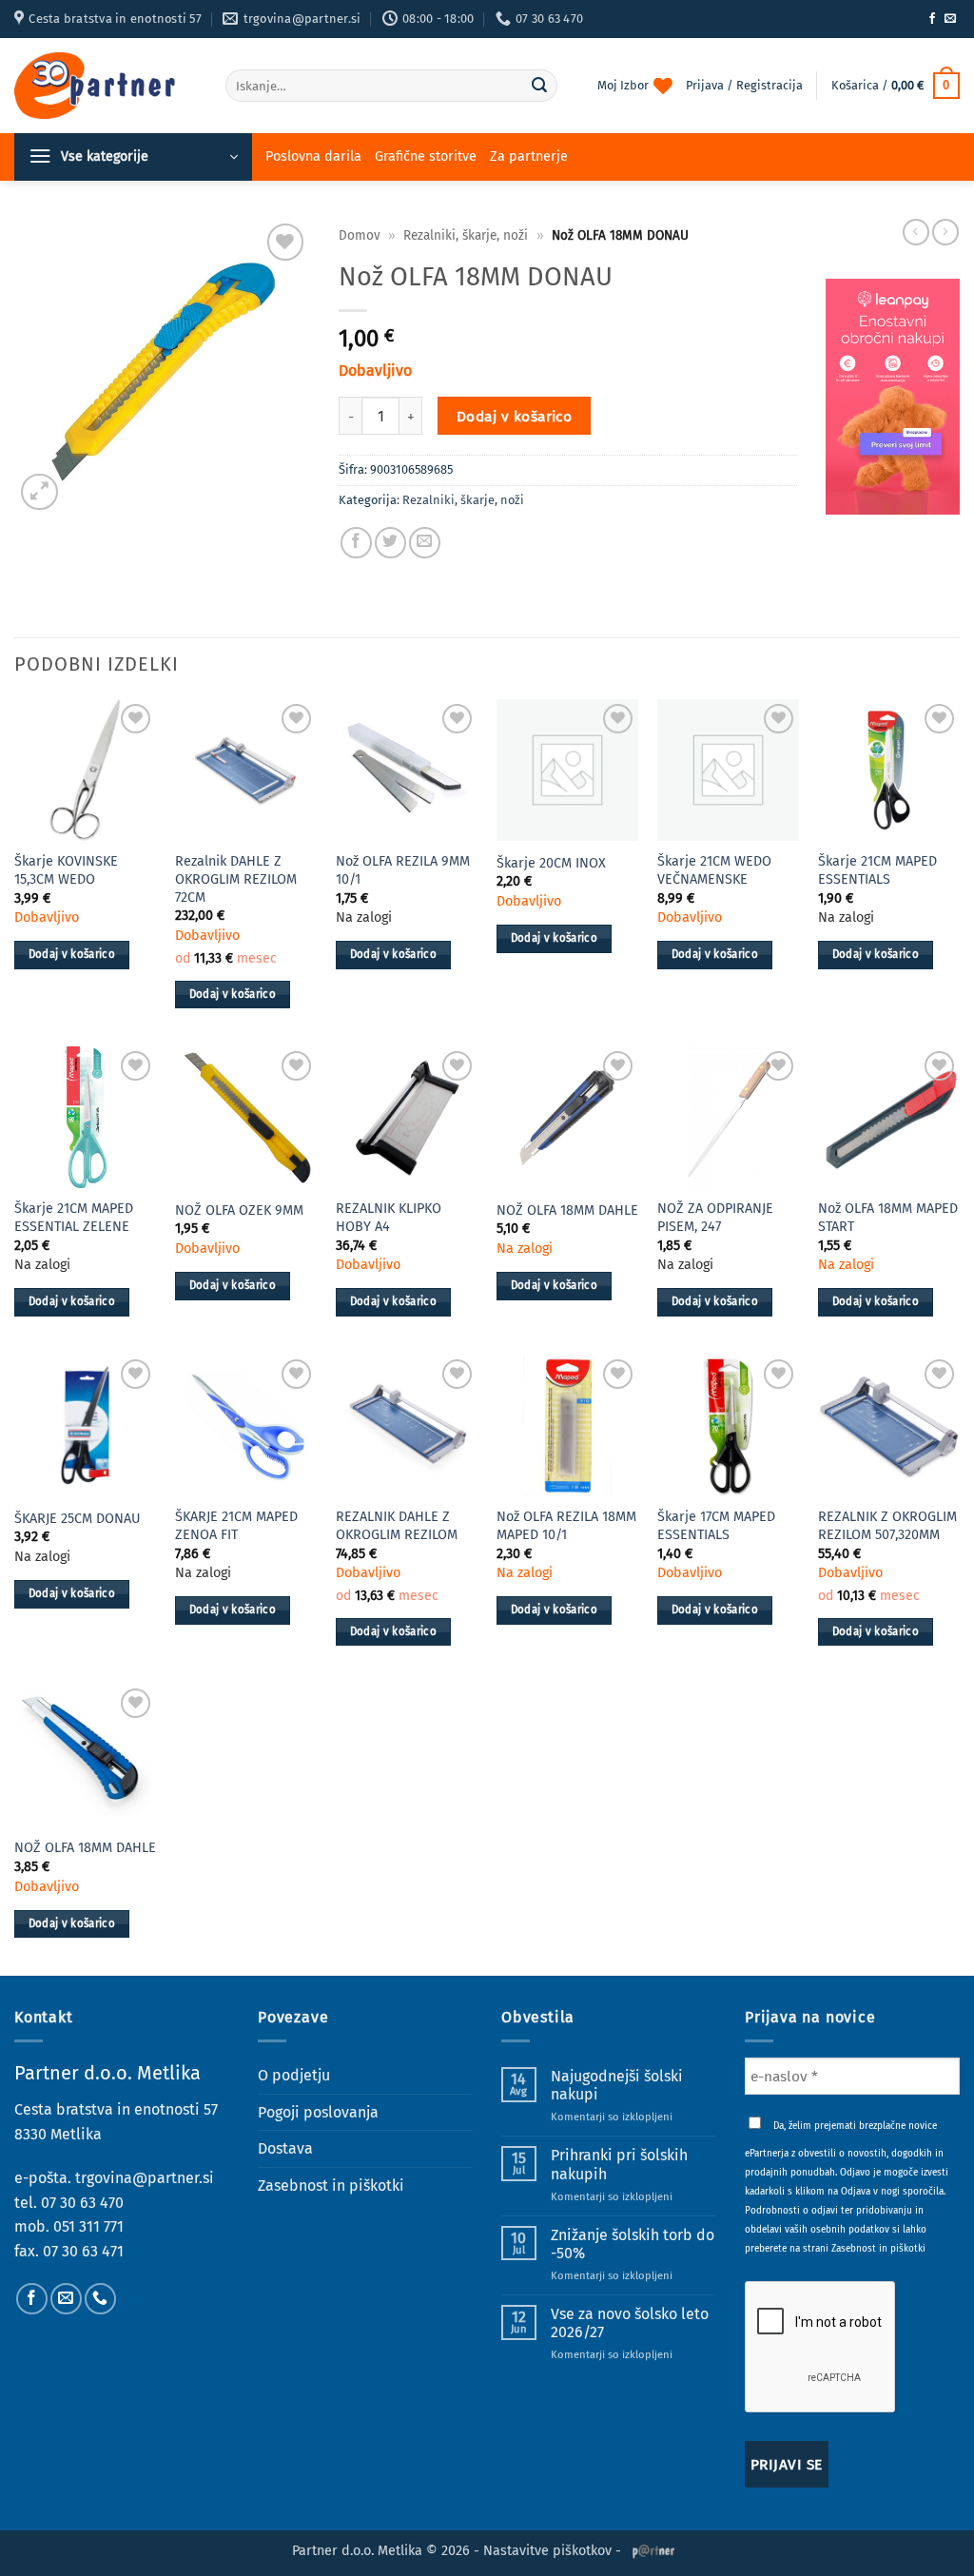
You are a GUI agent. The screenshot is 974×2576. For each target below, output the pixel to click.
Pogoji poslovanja (318, 2112)
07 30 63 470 (82, 2203)
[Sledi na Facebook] (932, 19)
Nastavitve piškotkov (547, 2551)
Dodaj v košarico (514, 416)
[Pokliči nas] (100, 2299)
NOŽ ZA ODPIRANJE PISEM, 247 (715, 1218)
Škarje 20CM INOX (551, 863)
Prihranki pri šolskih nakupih (619, 2164)
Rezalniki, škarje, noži (466, 235)
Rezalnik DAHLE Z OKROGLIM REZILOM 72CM (236, 879)
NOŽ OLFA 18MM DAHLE (567, 1210)
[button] (896, 86)
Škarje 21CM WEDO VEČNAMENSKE (714, 870)
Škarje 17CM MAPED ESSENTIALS (716, 1526)
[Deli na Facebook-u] (356, 543)
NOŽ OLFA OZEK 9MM (239, 1210)
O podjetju (294, 2075)
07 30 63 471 (83, 2251)
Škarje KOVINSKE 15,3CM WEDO (66, 870)
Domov (360, 235)
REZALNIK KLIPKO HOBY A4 (389, 1218)
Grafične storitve (426, 156)
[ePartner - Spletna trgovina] (106, 86)
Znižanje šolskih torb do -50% (633, 2244)
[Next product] (916, 232)
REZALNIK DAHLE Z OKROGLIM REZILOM (397, 1526)
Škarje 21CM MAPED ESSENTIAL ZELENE (74, 1218)
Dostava (285, 2148)
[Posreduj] (540, 86)
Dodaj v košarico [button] (72, 954)
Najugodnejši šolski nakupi (617, 2085)
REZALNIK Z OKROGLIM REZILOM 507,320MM (887, 1526)
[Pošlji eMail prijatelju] (425, 543)
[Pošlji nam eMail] (950, 19)
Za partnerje (529, 156)
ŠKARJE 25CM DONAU (78, 1519)
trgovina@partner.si (145, 2178)
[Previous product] (945, 232)
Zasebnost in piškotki (331, 2186)
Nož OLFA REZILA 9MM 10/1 (403, 870)
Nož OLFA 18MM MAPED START (888, 1218)
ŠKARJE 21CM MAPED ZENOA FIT (236, 1526)
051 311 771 (88, 2226)
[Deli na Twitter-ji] (390, 543)
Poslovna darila (313, 156)
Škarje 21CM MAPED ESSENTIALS (877, 870)
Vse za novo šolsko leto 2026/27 (630, 2323)
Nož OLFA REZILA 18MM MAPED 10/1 (566, 1526)
